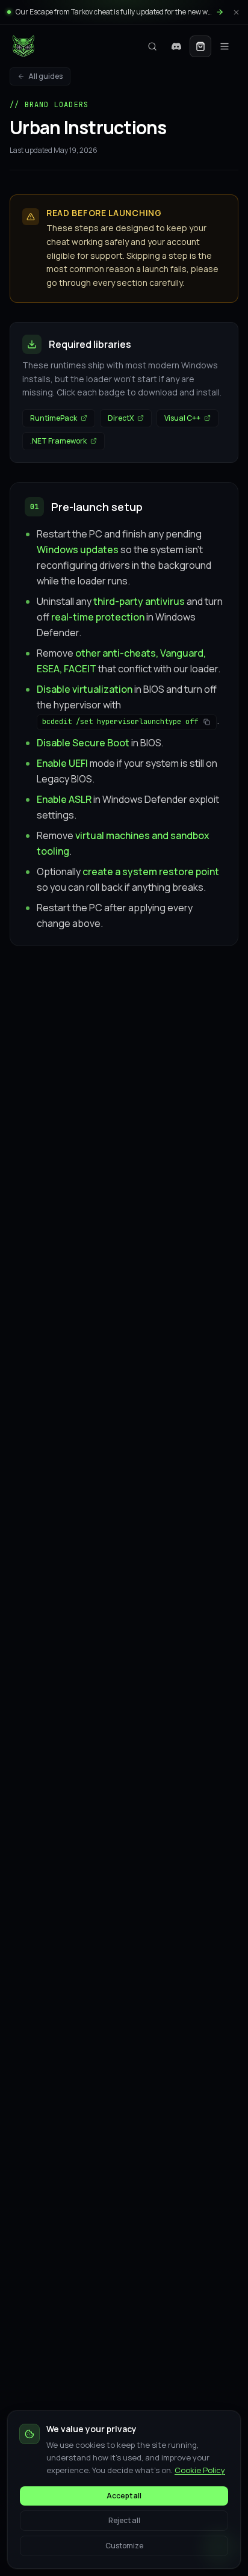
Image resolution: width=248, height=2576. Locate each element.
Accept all (124, 2496)
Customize (124, 2546)
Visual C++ (182, 418)
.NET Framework (58, 441)
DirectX (121, 418)
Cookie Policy (200, 2470)
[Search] (152, 46)
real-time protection (98, 617)
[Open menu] (225, 46)
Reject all (124, 2520)
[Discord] (176, 46)
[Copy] (206, 722)
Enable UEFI (62, 763)
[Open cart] (200, 46)
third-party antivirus (139, 601)
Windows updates (78, 550)
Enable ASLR (64, 799)
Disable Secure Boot (83, 743)
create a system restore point (151, 872)
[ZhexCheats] (23, 46)
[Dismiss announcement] (236, 12)
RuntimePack (54, 418)
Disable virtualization (85, 689)
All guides (45, 76)
